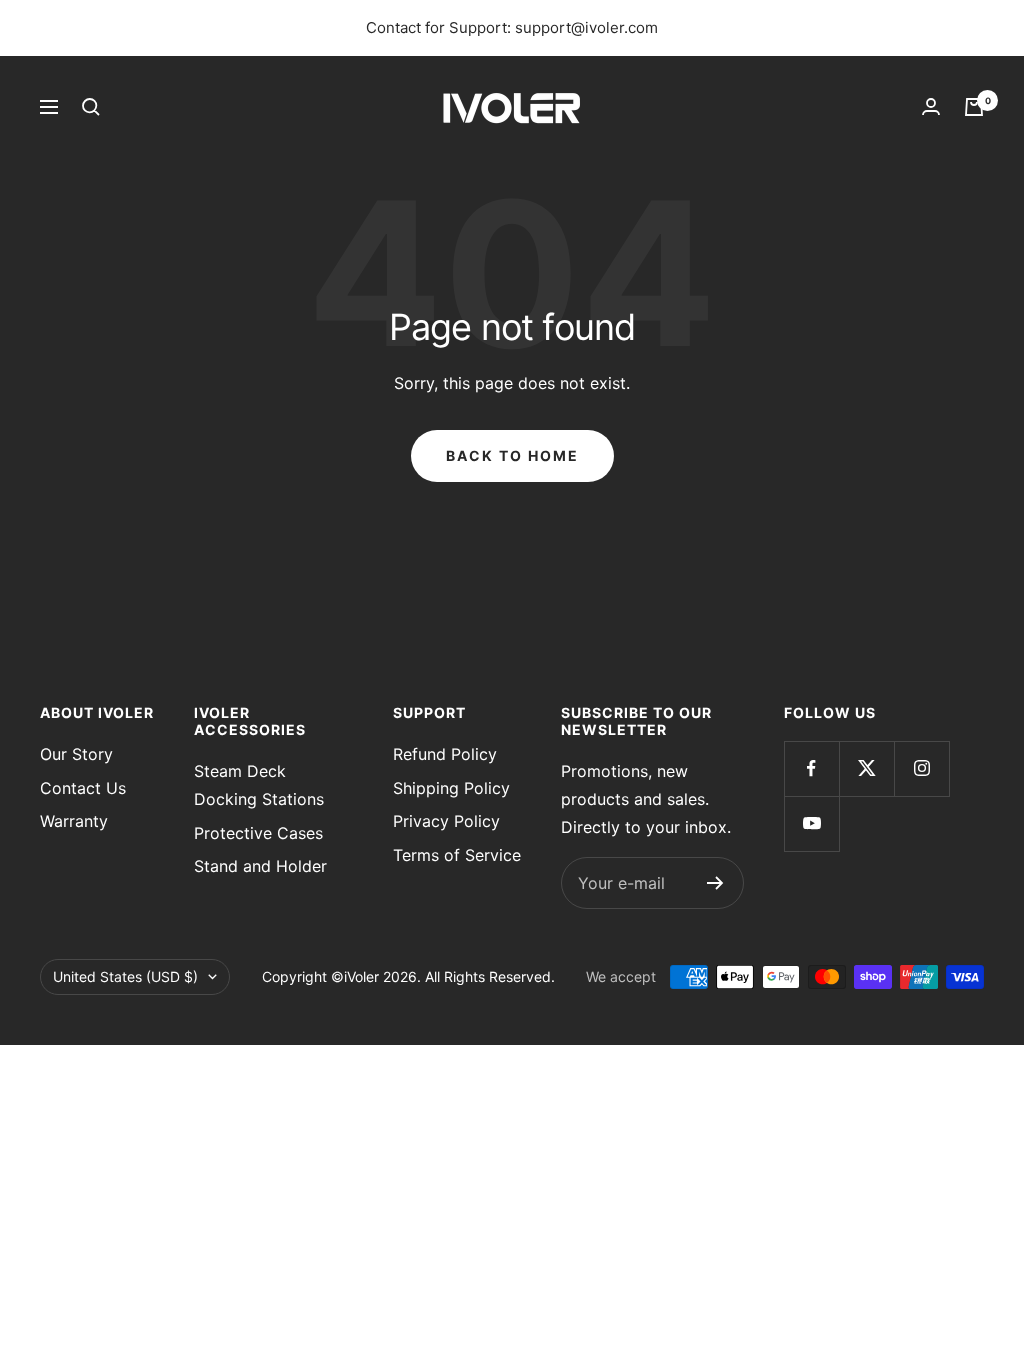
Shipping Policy (451, 788)
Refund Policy (445, 754)
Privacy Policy (446, 821)
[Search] (91, 107)
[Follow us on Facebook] (811, 768)
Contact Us (83, 788)
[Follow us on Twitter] (866, 768)
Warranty (74, 821)
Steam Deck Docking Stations (259, 785)
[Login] (931, 106)
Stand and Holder (260, 866)
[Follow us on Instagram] (921, 768)
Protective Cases (258, 833)
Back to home (512, 455)
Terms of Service (457, 855)
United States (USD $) (125, 976)
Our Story (76, 754)
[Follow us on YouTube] (811, 823)
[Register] (715, 883)
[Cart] (974, 107)
